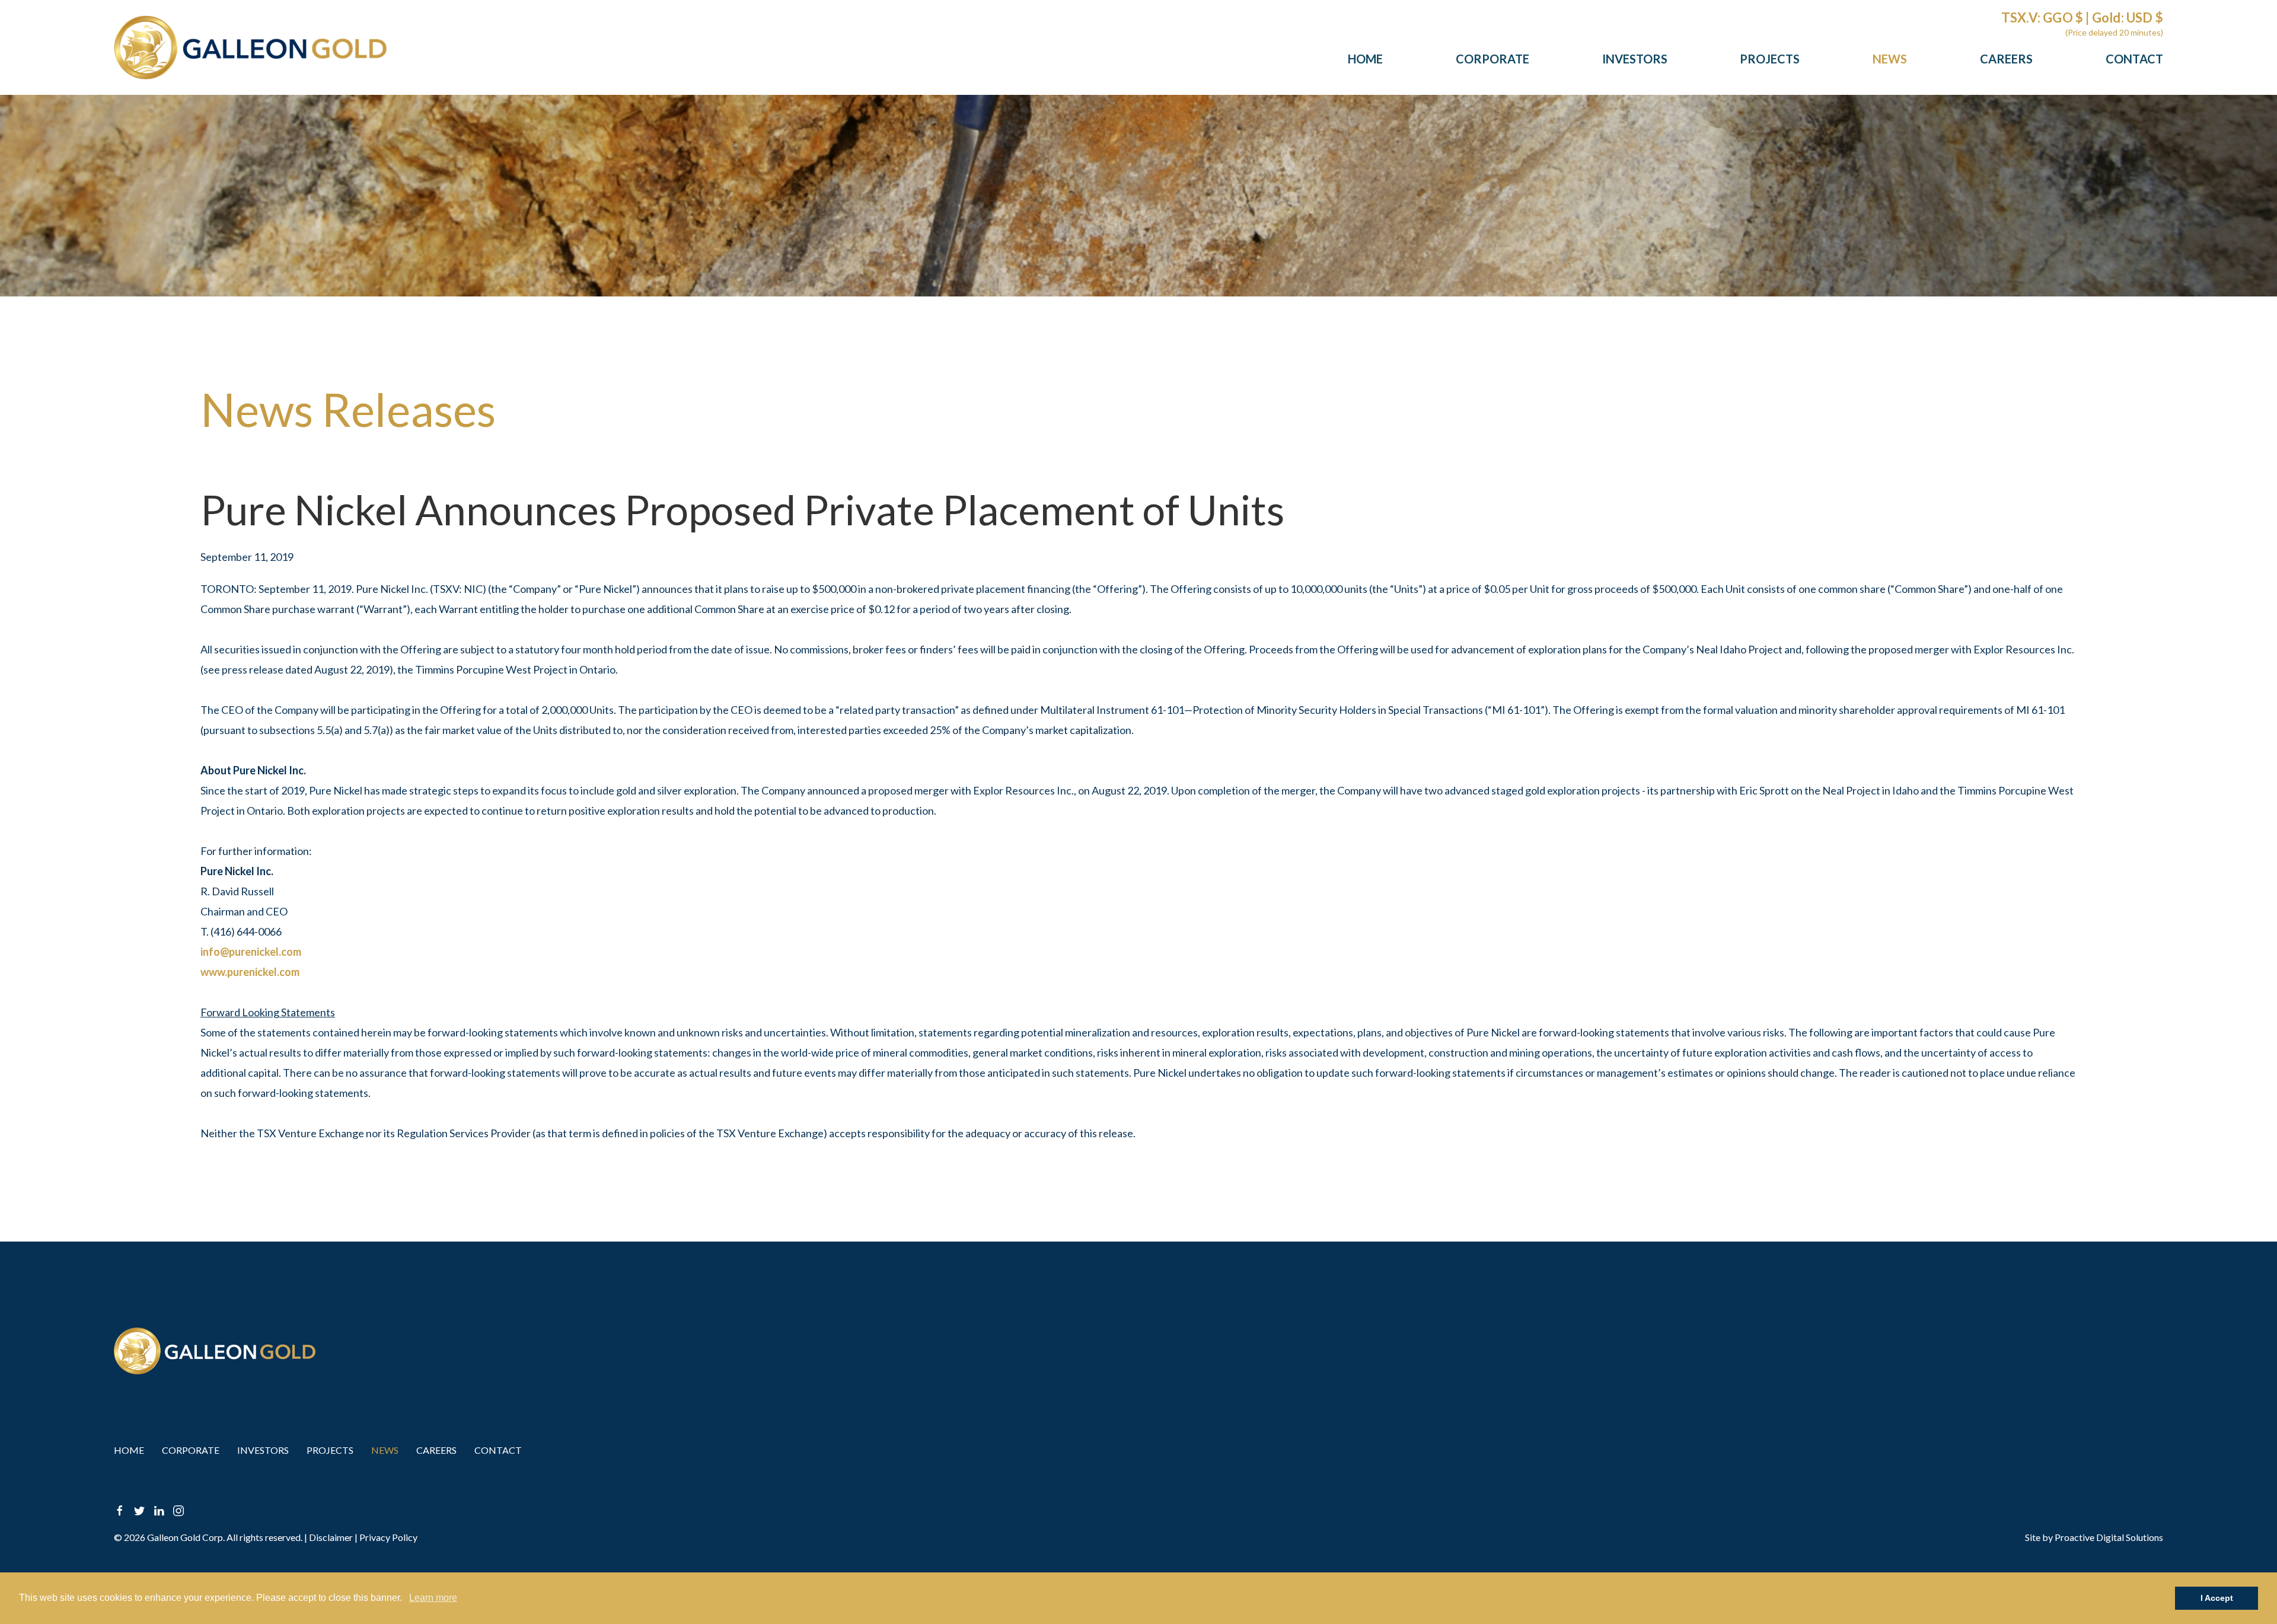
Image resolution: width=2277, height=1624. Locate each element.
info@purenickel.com (251, 952)
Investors (1635, 59)
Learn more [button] (433, 1598)
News (1890, 59)
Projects (1770, 59)
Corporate (1493, 59)
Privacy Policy (388, 1537)
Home (1365, 59)
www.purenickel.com (250, 972)
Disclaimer (331, 1537)
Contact (2134, 59)
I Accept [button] (2217, 1598)
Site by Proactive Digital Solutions (2094, 1537)
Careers (2006, 59)
